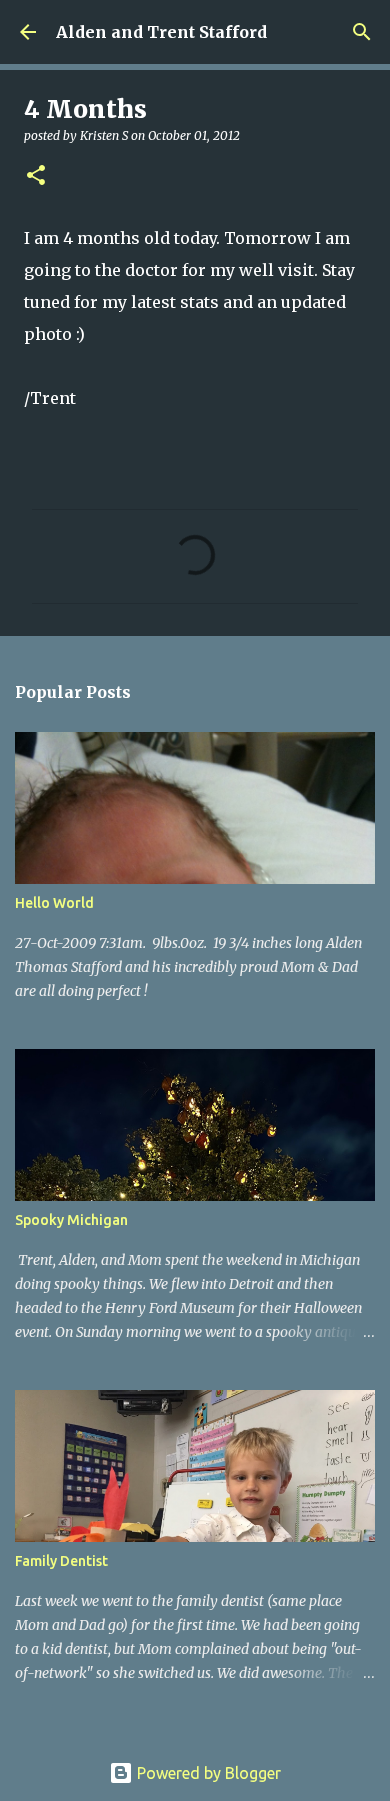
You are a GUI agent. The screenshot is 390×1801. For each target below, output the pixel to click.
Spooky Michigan (71, 1220)
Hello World (54, 903)
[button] (36, 176)
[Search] (362, 32)
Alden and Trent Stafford (161, 32)
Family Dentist (61, 1561)
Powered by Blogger (207, 1773)
